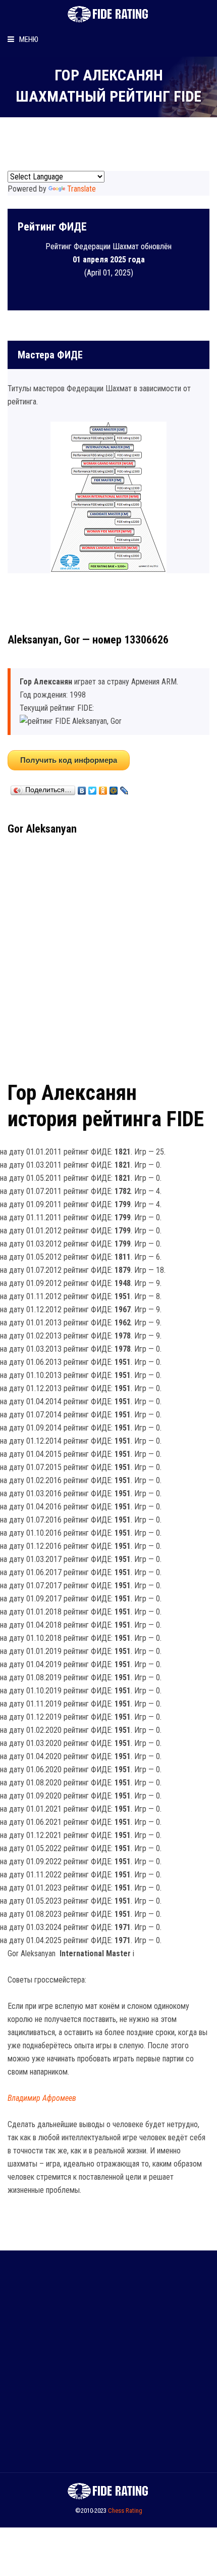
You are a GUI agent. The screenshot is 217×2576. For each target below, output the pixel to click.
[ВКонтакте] (82, 788)
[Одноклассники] (103, 788)
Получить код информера (69, 760)
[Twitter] (93, 788)
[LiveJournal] (124, 788)
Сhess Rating (125, 2511)
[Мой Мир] (114, 788)
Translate (82, 189)
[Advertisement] (108, 954)
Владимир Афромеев (42, 2098)
